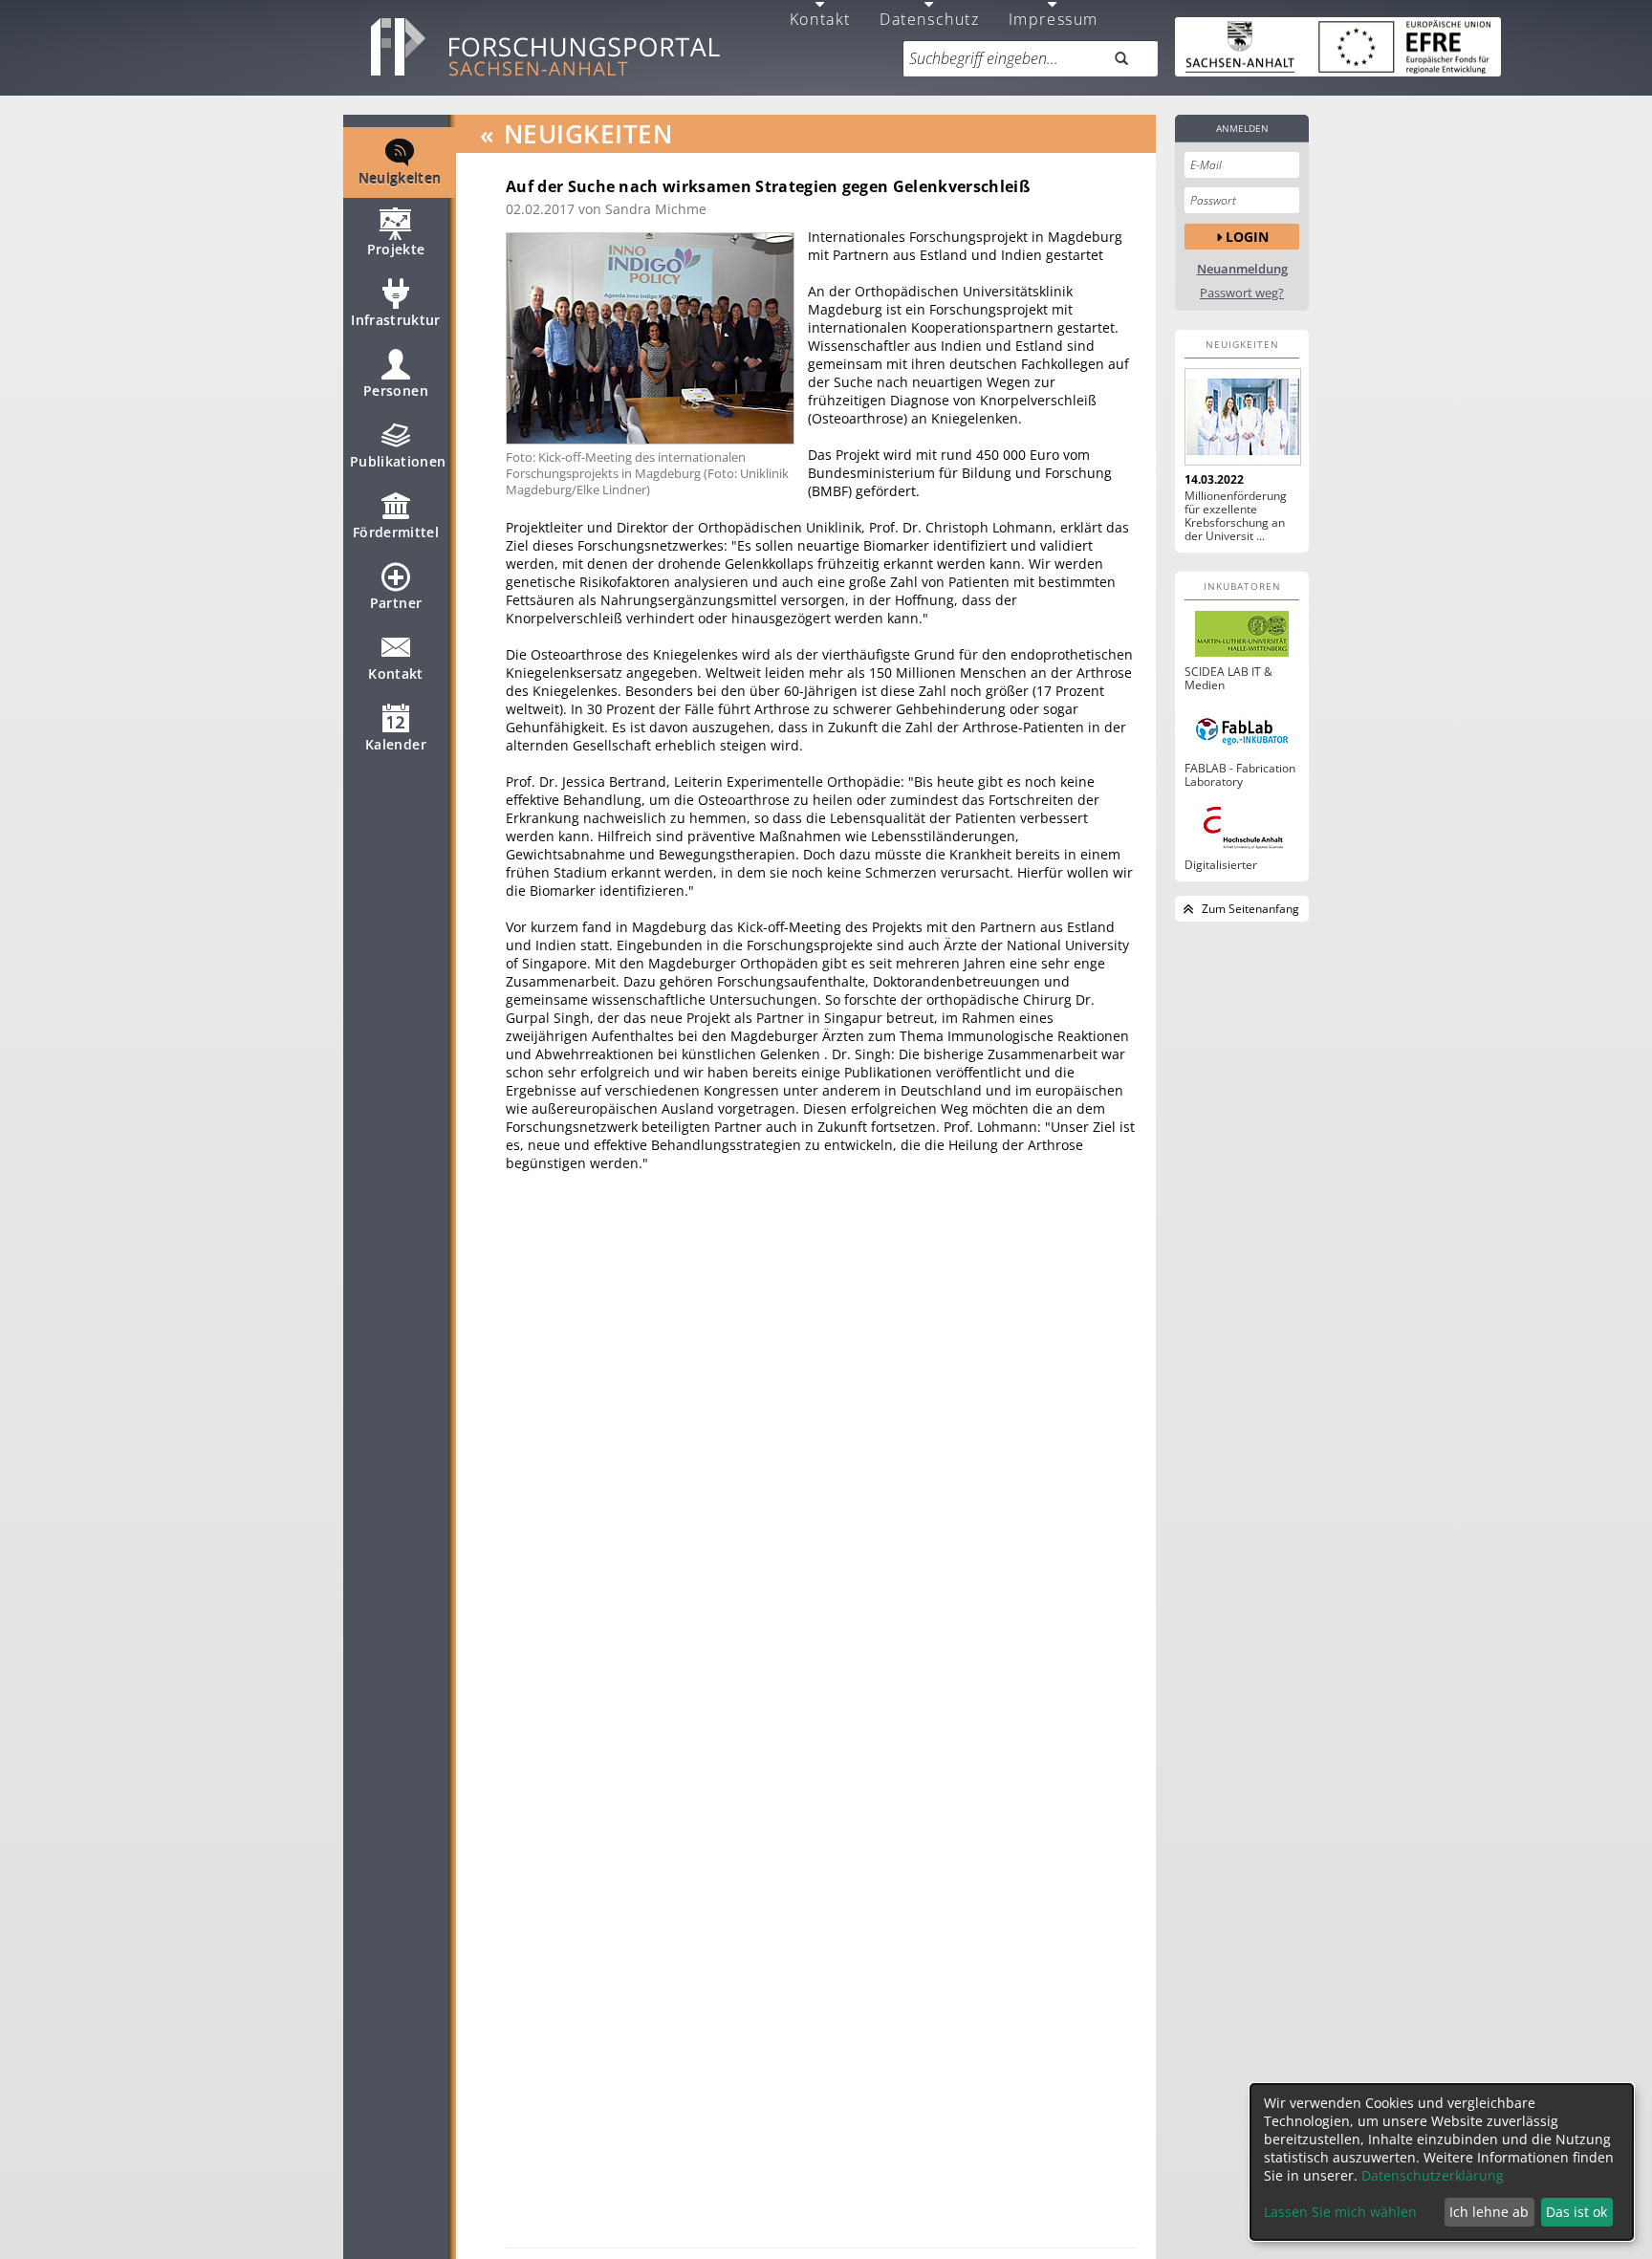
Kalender (396, 744)
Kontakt (395, 673)
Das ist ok (1576, 2212)
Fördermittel (396, 532)
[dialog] (1442, 2162)
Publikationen (398, 461)
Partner (396, 603)
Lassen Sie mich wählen (1340, 2212)
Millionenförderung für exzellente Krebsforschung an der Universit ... (1236, 516)
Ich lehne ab (1489, 2212)
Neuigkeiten (400, 178)
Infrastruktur (396, 320)
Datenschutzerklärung (1433, 2175)
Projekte (396, 249)
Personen (396, 391)
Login (1247, 237)
